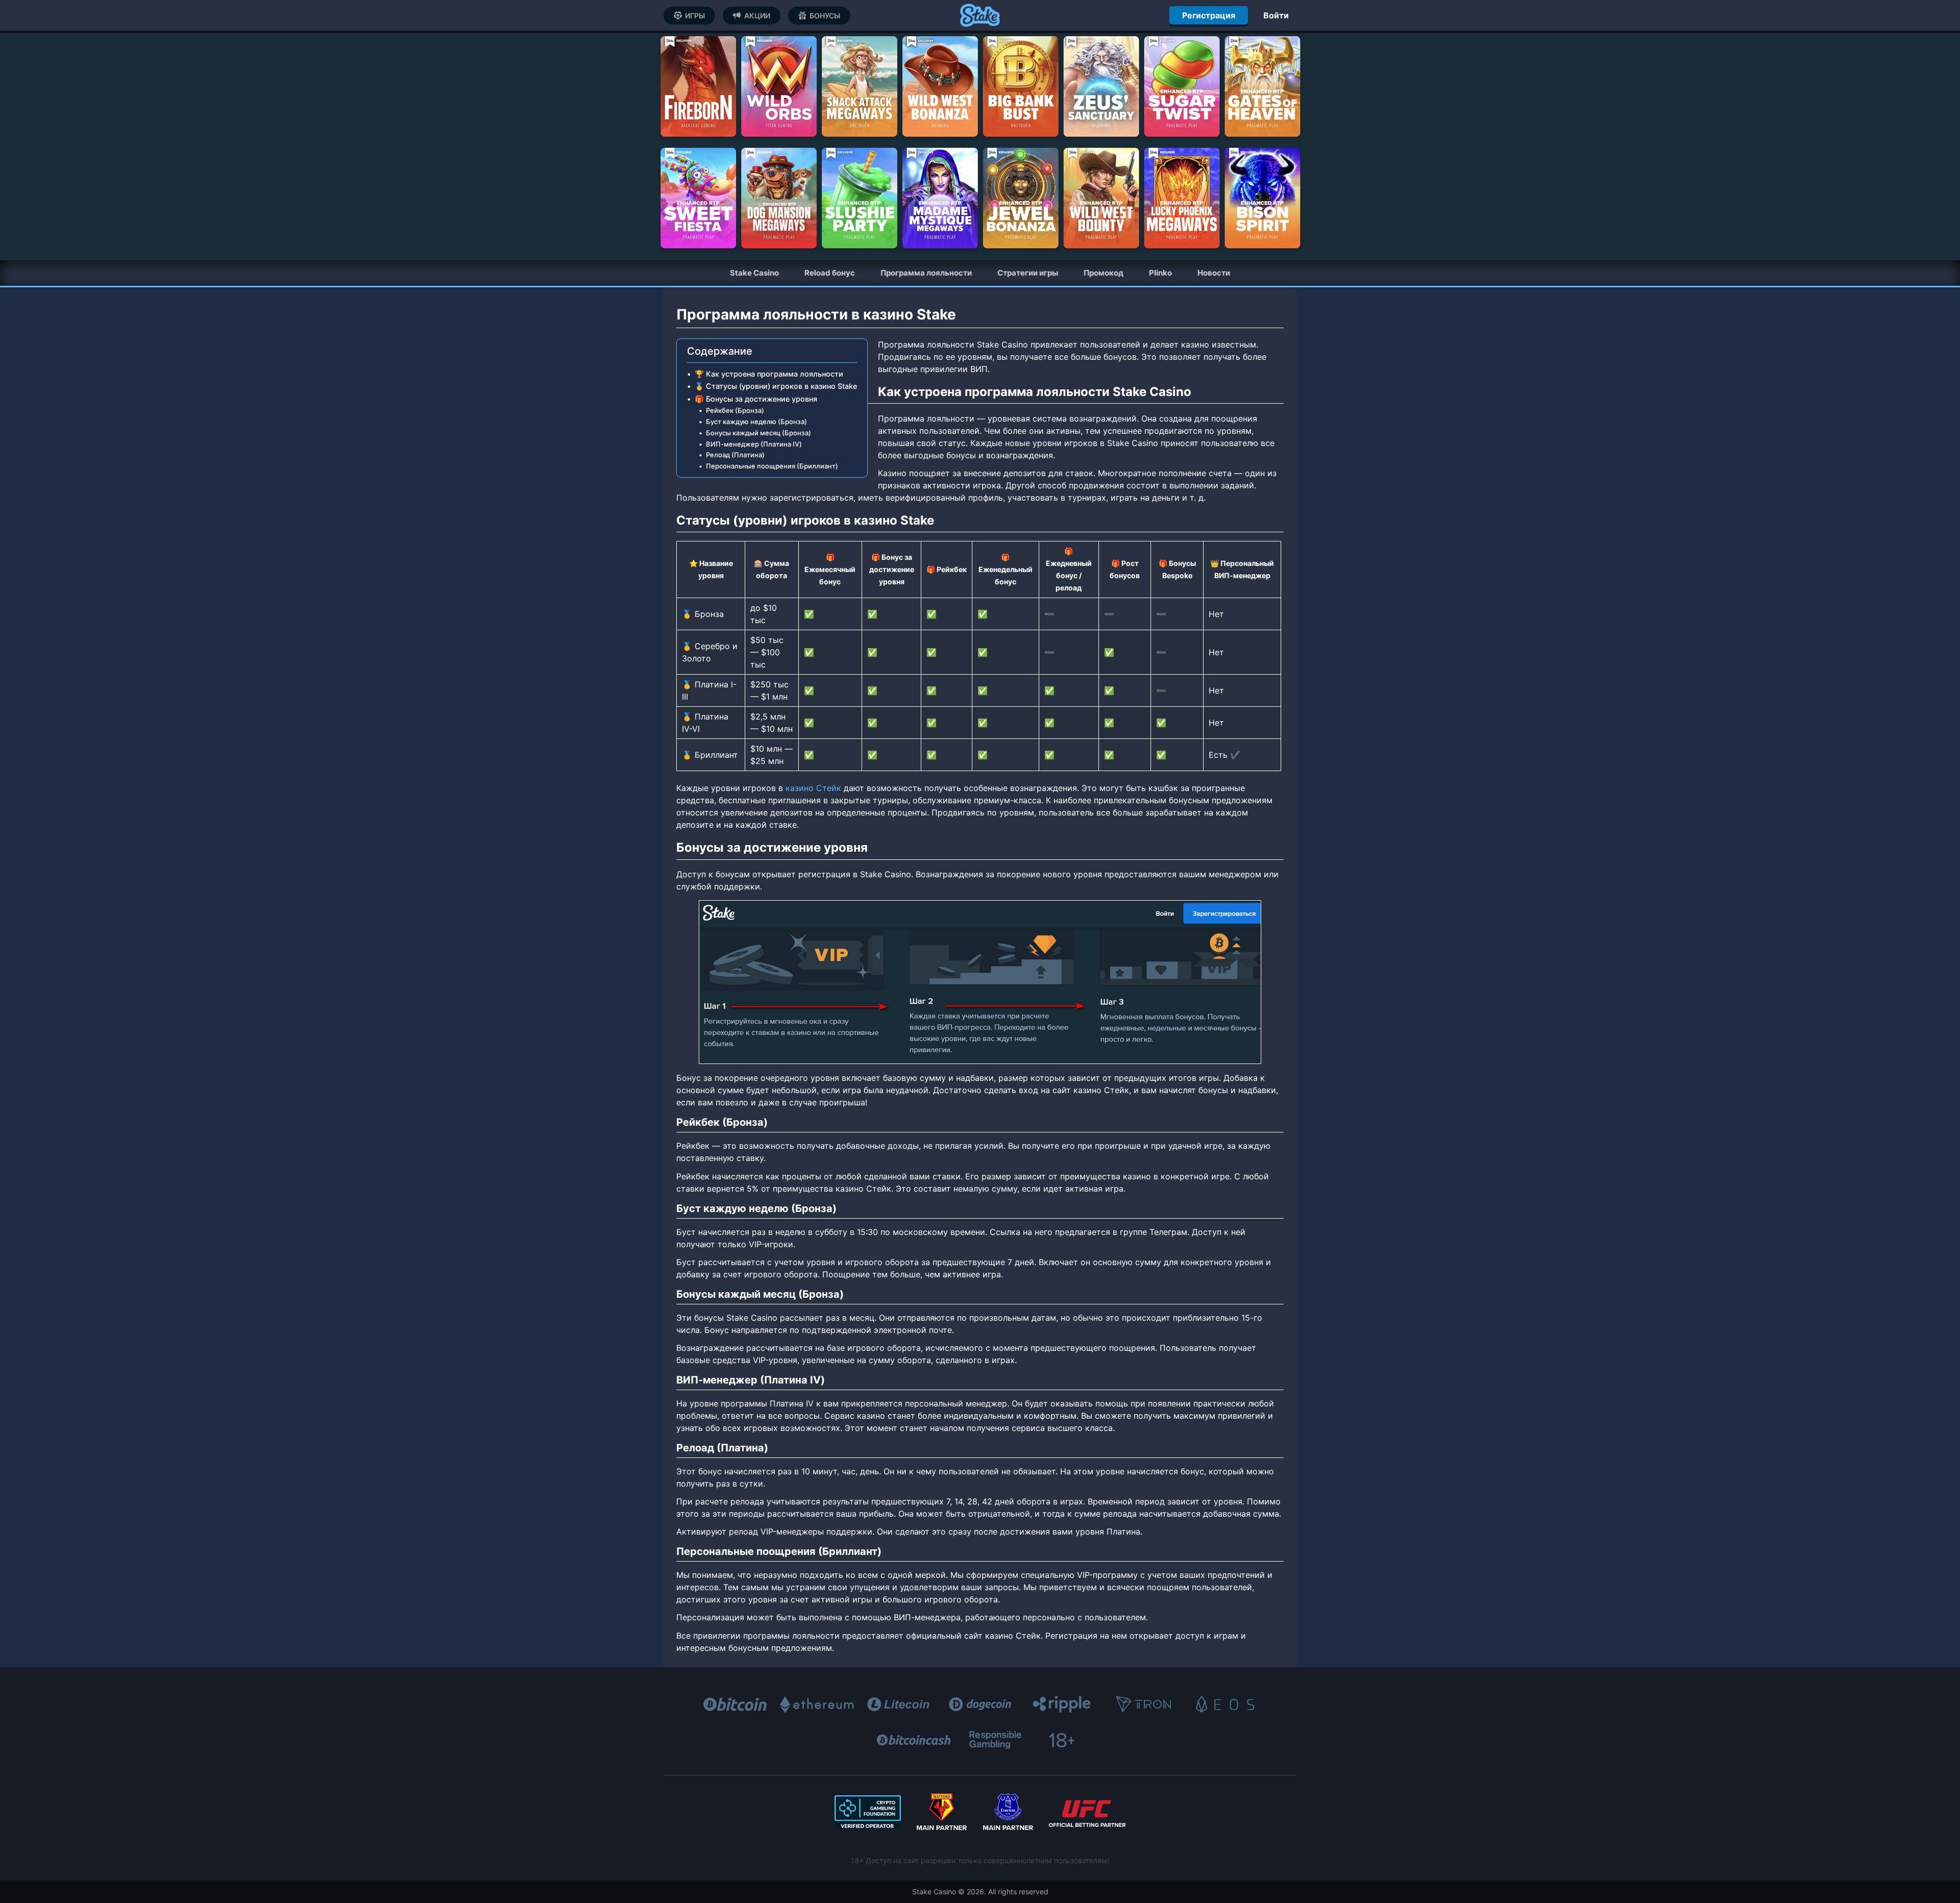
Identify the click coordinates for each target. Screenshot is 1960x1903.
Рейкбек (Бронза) (735, 410)
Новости (1214, 273)
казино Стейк (813, 788)
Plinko (1160, 273)
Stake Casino (754, 273)
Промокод (1104, 273)
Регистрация (1209, 15)
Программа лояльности (926, 273)
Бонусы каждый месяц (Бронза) (758, 433)
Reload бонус (830, 273)
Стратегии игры (1028, 273)
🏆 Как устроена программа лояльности (769, 374)
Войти (1276, 15)
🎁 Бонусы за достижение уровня (756, 399)
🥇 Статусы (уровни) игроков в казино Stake (776, 386)
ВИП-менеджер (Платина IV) (754, 444)
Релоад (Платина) (735, 455)
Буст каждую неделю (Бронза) (756, 422)
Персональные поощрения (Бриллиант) (772, 466)
